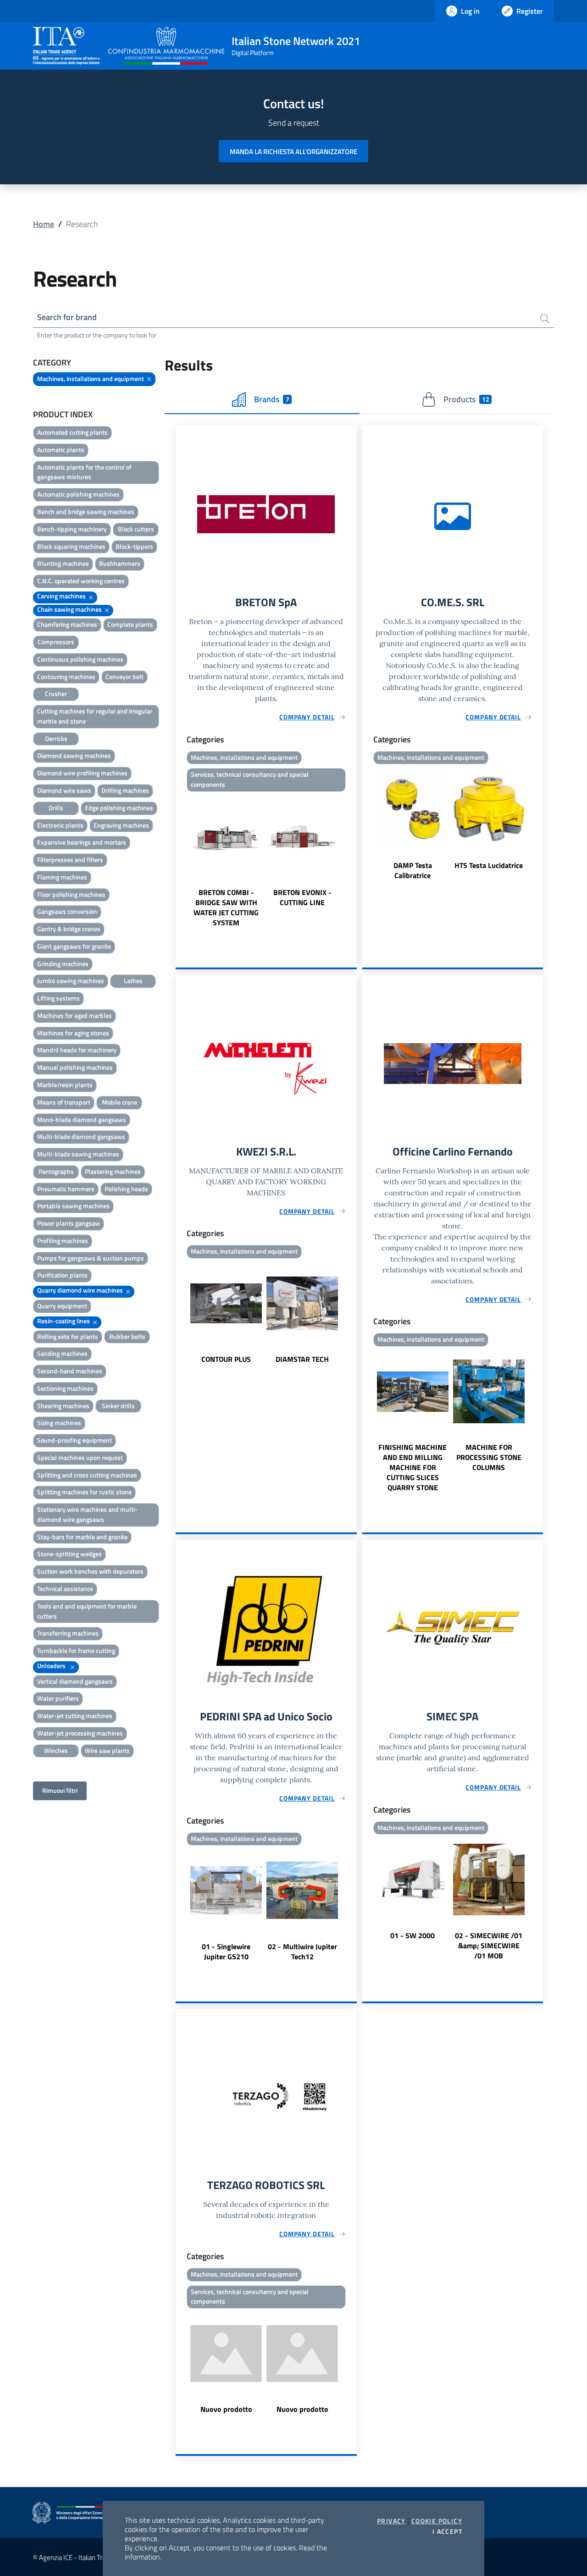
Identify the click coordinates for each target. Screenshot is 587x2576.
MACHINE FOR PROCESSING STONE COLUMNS (489, 1457)
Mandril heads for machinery (77, 1050)
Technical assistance (65, 1589)
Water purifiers (58, 1698)
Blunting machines (63, 563)
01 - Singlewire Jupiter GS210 (226, 1951)
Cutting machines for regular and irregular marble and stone (95, 716)
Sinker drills (118, 1406)
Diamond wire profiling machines (82, 773)
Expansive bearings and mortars (82, 842)
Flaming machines (62, 877)
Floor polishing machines (71, 894)
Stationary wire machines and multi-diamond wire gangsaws (87, 1514)
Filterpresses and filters (70, 860)
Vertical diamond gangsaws (75, 1681)
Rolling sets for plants (68, 1336)
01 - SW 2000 (413, 1935)
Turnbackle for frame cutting (76, 1650)
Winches (56, 1750)
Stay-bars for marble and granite (82, 1537)
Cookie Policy (437, 2521)
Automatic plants (61, 450)
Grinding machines (63, 964)
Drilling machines (125, 790)
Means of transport (64, 1102)
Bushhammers (120, 563)
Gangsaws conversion (67, 911)
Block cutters (136, 529)
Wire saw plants (107, 1750)
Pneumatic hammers (66, 1189)
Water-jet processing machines (80, 1733)
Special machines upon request (80, 1457)
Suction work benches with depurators (90, 1571)
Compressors (56, 642)
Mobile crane (119, 1102)
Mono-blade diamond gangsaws (82, 1119)
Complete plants (130, 624)
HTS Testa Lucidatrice (489, 865)
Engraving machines (121, 825)
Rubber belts (127, 1336)
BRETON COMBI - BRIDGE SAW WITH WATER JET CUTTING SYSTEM (226, 907)
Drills (56, 808)
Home (44, 224)
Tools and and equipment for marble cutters (87, 1611)
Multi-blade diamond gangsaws (81, 1136)
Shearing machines (63, 1406)
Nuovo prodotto (226, 2409)
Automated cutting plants (72, 432)
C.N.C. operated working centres (81, 581)
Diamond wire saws (64, 790)
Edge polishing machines (119, 808)
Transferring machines (68, 1633)
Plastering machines (113, 1171)
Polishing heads (126, 1189)
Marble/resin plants (65, 1085)
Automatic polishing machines (78, 494)
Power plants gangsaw (69, 1223)
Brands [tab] (271, 399)
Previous (180, 862)
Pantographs (56, 1171)
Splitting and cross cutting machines (87, 1475)
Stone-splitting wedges (69, 1554)
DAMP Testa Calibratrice (413, 870)
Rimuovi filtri (60, 1790)
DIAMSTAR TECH (302, 1359)
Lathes (133, 981)
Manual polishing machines (75, 1067)
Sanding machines (62, 1353)
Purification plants (62, 1275)
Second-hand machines (70, 1371)
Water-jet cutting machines (75, 1716)
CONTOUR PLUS (226, 1359)
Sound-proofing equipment (75, 1440)
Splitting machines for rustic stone (84, 1492)
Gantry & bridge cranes (69, 929)
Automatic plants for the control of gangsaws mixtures (84, 472)
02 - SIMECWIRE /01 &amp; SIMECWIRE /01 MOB (489, 1946)
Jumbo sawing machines (71, 981)
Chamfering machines (67, 624)
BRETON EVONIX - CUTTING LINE (302, 897)
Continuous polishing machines (80, 659)
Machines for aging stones (73, 1033)
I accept (447, 2532)
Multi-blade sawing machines (78, 1154)
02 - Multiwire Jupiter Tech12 (302, 1951)
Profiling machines (63, 1241)
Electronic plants (60, 825)
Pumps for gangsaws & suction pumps (91, 1258)
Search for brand (67, 317)
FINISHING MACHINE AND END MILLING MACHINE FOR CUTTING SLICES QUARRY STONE (413, 1467)
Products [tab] (466, 399)
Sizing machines (59, 1423)
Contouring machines (66, 677)
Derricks (56, 738)
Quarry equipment (62, 1306)
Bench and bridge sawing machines (86, 511)
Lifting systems (58, 998)
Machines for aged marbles (75, 1015)
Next (353, 862)
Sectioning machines (65, 1388)
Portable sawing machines (73, 1206)
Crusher (56, 694)
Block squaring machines (71, 546)
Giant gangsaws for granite (74, 946)
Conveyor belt (125, 677)
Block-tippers (134, 546)
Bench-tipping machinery (72, 529)
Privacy (391, 2521)
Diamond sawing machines (74, 755)
